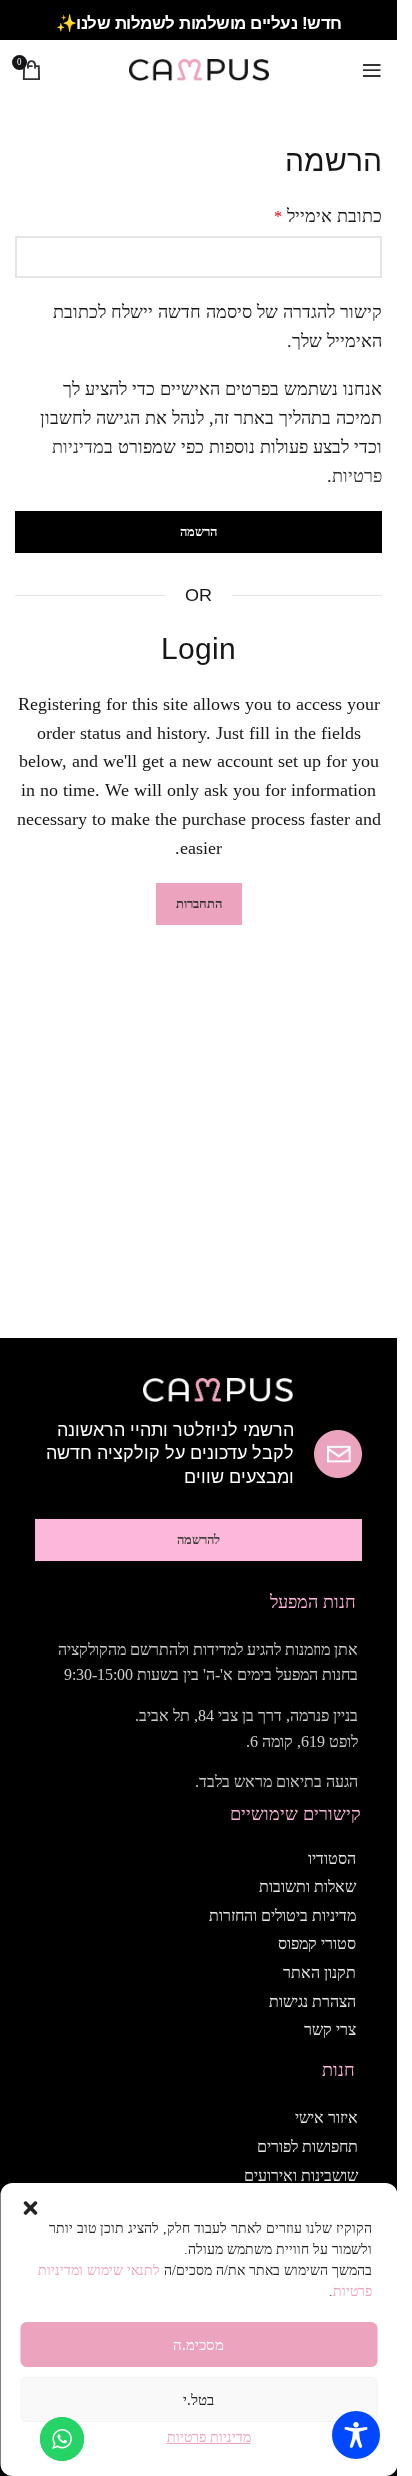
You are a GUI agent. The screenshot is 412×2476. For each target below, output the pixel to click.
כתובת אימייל (328, 216)
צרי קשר (330, 2029)
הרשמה (198, 531)
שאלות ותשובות (307, 1886)
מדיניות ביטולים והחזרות (282, 1915)
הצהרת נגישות (312, 2001)
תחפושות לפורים (307, 2146)
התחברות (199, 903)
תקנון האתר (319, 1972)
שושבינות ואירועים (301, 2175)
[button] (30, 2208)
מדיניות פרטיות (209, 2437)
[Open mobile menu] (372, 70)
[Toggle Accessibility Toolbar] (356, 2435)
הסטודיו (332, 1858)
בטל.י (198, 2400)
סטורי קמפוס (317, 1943)
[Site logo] (199, 68)
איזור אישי (326, 2117)
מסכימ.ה (198, 2345)
